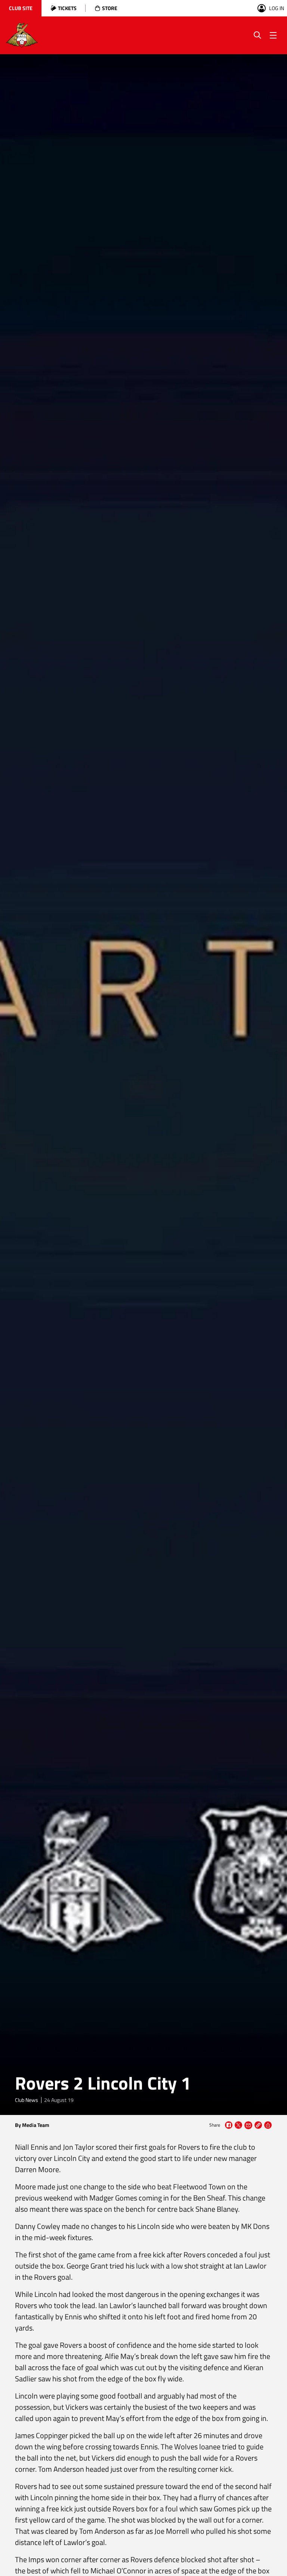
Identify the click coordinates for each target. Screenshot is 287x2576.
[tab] (21, 8)
